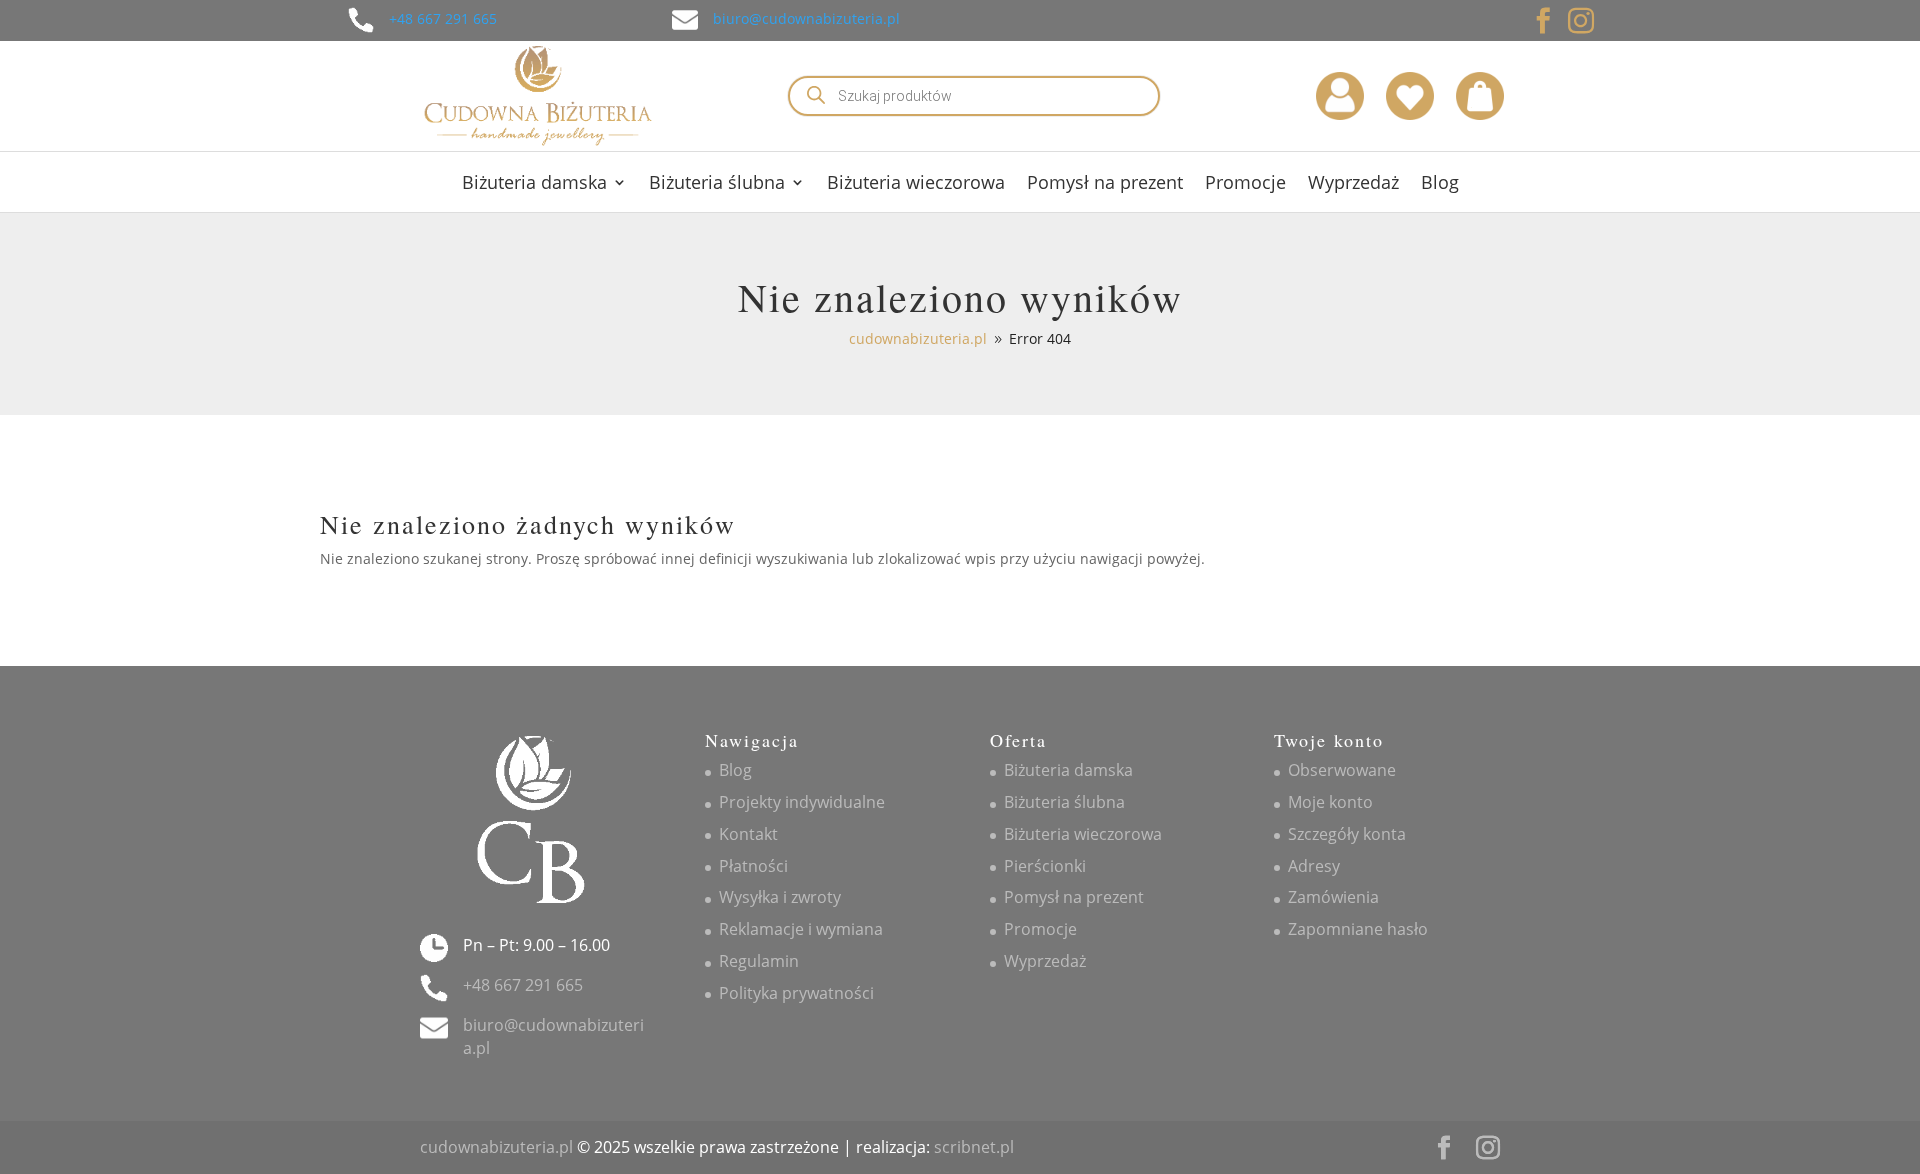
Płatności (753, 866)
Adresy (1314, 866)
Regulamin (759, 961)
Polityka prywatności (796, 993)
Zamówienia (1333, 897)
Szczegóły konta (1347, 834)
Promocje (1245, 184)
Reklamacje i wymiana (801, 929)
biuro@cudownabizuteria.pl (806, 18)
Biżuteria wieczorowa (916, 184)
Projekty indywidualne (802, 802)
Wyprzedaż (1353, 184)
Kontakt (748, 834)
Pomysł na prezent (1105, 184)
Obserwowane (1342, 770)
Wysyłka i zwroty (780, 897)
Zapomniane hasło (1358, 929)
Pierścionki (1045, 866)
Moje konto (1330, 802)
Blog (1440, 184)
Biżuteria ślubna (717, 184)
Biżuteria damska (534, 184)
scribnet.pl (974, 1147)
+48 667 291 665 (443, 18)
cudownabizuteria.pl (496, 1147)
